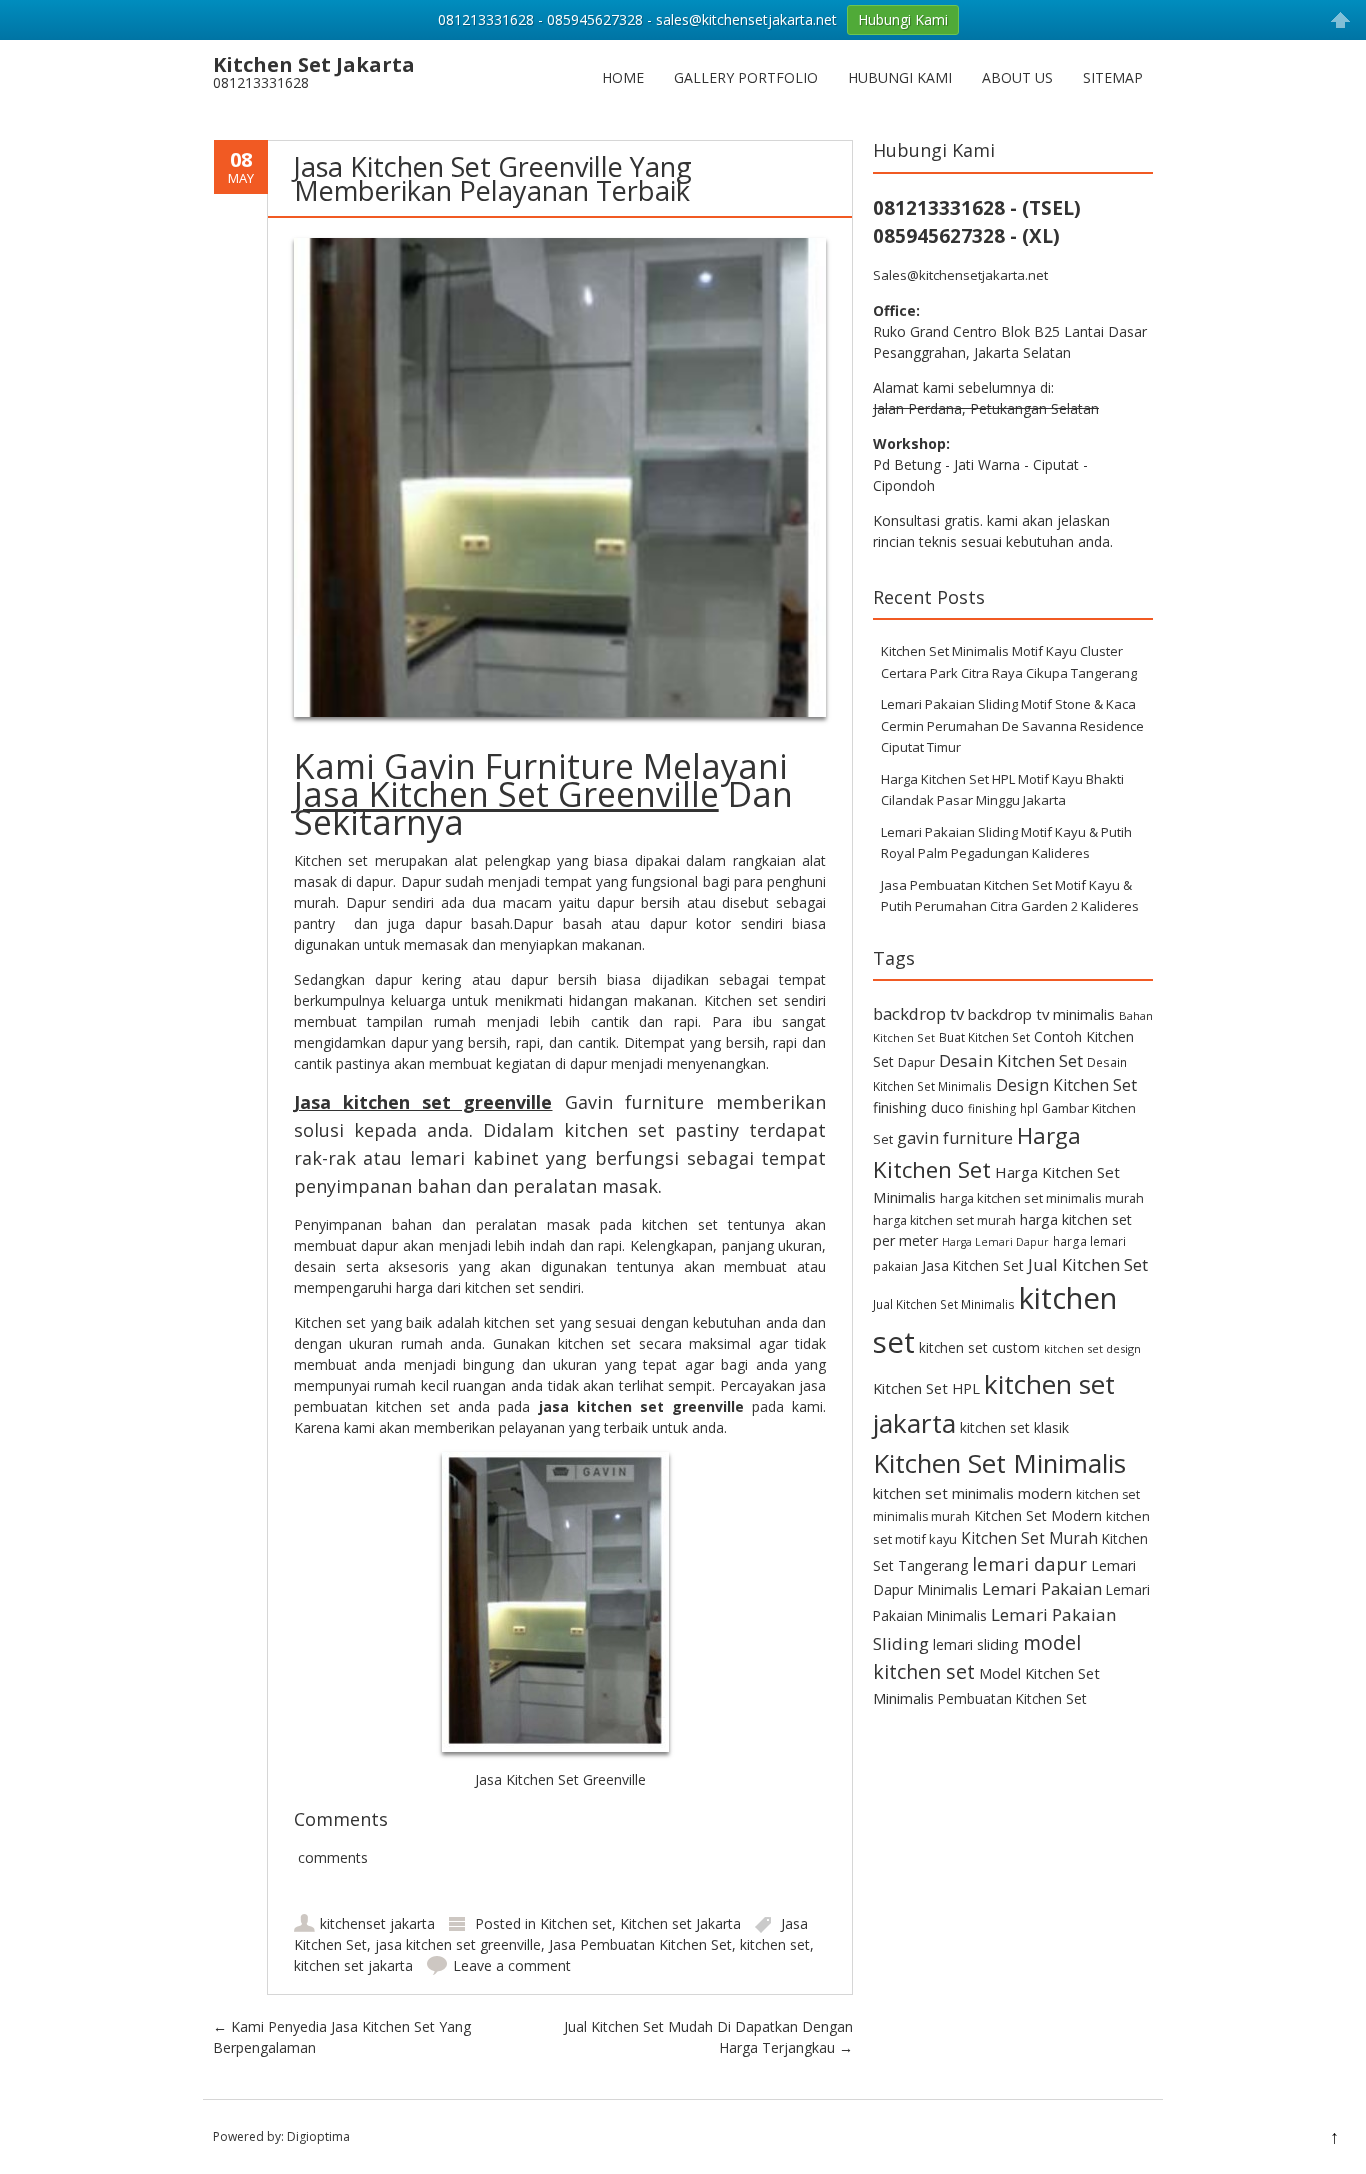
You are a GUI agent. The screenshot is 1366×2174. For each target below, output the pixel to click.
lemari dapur (1029, 1563)
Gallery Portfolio (746, 77)
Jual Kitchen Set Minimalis (944, 1304)
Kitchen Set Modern (1038, 1515)
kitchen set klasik (1014, 1427)
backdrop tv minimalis (1041, 1014)
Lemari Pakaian (1042, 1588)
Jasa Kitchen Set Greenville (506, 794)
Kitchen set (576, 1923)
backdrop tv (918, 1013)
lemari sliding (976, 1644)
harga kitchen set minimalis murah (1042, 1198)
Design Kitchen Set (1066, 1085)
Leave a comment (512, 1965)
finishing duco (918, 1107)
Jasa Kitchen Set (973, 1265)
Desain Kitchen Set (1011, 1060)
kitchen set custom (979, 1347)
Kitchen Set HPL (926, 1388)
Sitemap (1113, 77)
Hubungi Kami (900, 77)
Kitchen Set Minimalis (999, 1463)
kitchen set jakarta (353, 1965)
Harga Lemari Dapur (995, 1242)
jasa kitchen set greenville (458, 1944)
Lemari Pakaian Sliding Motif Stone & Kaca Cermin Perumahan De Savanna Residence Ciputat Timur (1012, 725)
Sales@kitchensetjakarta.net (960, 275)
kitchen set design (1092, 1348)
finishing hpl (1003, 1108)
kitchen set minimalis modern (972, 1493)
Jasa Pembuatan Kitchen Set (640, 1944)
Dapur (916, 1062)
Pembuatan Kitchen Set (1012, 1698)
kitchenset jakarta (377, 1923)
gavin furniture (955, 1138)
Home (623, 77)
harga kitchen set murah (944, 1220)
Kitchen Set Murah (1029, 1538)
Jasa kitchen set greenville (423, 1102)
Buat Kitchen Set (984, 1037)
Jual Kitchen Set (1088, 1264)
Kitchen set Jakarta (680, 1923)
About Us (1017, 77)
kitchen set (775, 1944)
